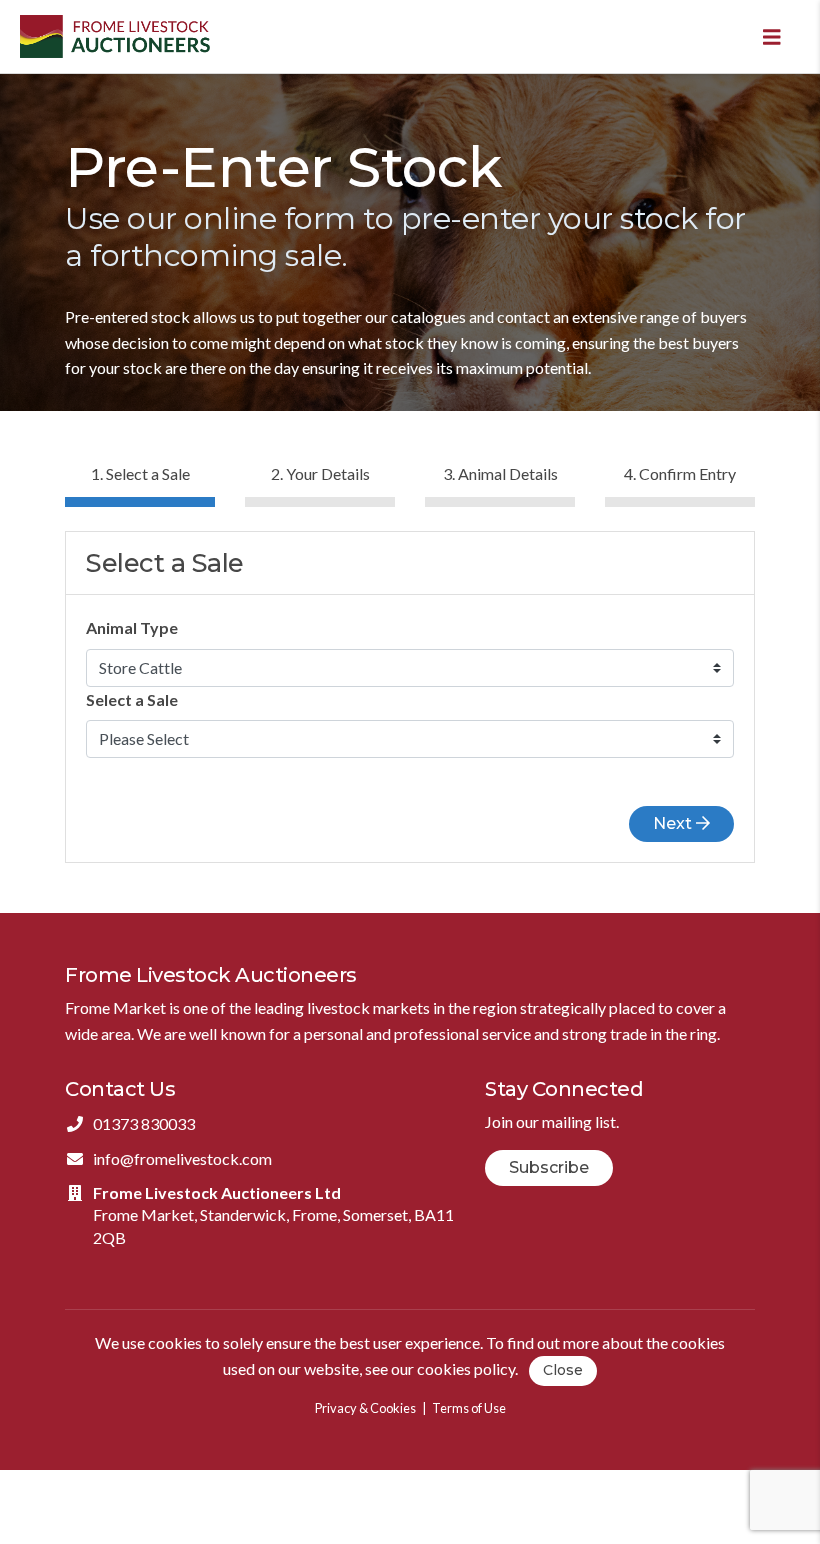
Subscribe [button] (549, 1167)
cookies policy (466, 1368)
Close (563, 1370)
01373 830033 (144, 1123)
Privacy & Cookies (365, 1408)
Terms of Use (469, 1408)
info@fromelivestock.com (182, 1158)
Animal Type (132, 627)
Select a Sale (132, 699)
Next (674, 823)
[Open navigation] (772, 36)
